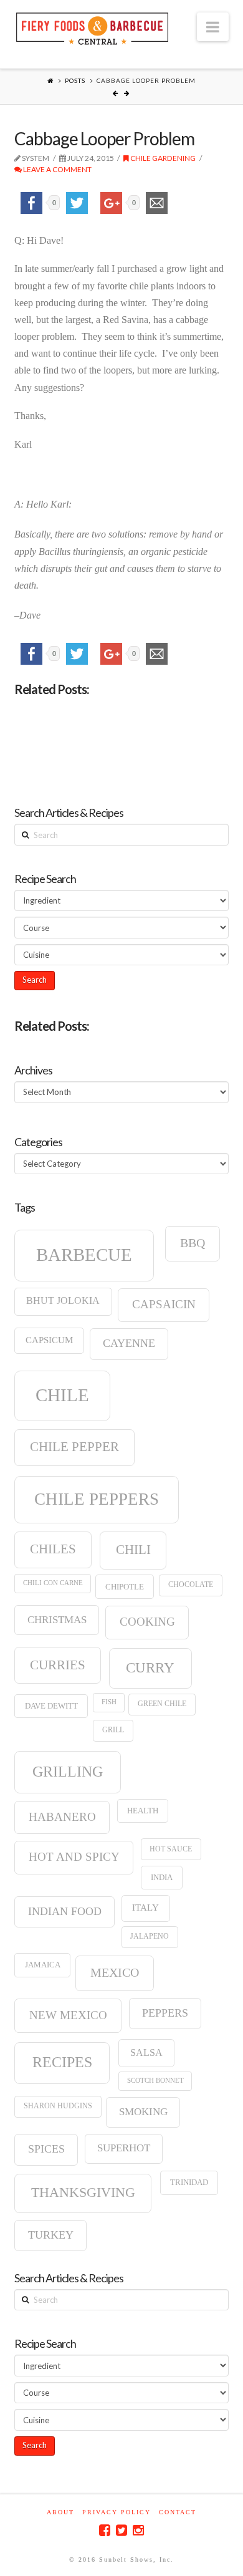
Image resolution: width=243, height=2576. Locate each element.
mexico (115, 1972)
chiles (53, 1549)
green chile (162, 1704)
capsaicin (164, 1304)
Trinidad (189, 2182)
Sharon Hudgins (58, 2106)
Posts (75, 80)
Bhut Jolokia (63, 1300)
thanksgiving (83, 2192)
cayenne (129, 1343)
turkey (51, 2235)
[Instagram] (138, 2530)
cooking (147, 1622)
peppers (165, 2013)
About (60, 2512)
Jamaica (43, 1965)
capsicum (49, 1340)
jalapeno (150, 1936)
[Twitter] (121, 2530)
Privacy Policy (117, 2512)
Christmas (57, 1620)
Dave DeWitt (51, 1706)
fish (109, 1702)
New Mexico (68, 2015)
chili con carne (53, 1583)
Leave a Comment (57, 169)
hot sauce (171, 1849)
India (162, 1877)
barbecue (84, 1255)
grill (113, 1730)
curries (58, 1665)
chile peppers (97, 1499)
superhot (124, 2148)
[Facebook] (105, 2530)
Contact (178, 2512)
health (143, 1811)
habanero (62, 1817)
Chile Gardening (162, 158)
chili (133, 1550)
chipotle (125, 1587)
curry (150, 1667)
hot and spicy (74, 1857)
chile (62, 1395)
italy (145, 1908)
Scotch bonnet (155, 2081)
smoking (143, 2112)
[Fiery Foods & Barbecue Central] (92, 27)
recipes (62, 2062)
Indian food (65, 1911)
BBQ (193, 1243)
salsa (146, 2053)
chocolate (191, 1585)
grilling (68, 1772)
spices (46, 2149)
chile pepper (74, 1447)
